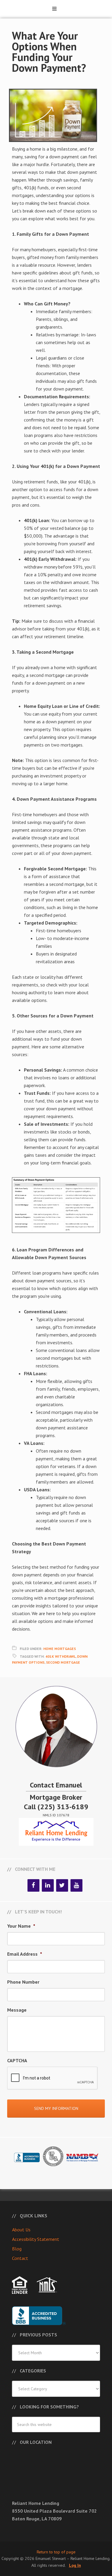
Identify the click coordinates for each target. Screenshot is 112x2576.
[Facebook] (33, 1885)
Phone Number (23, 1982)
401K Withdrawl (60, 1656)
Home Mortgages (60, 1649)
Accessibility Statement (36, 2239)
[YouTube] (76, 1885)
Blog (17, 2249)
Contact (20, 2258)
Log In (75, 2565)
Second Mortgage (63, 1662)
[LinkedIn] (48, 1885)
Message (17, 2010)
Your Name (21, 1926)
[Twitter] (62, 1885)
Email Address (25, 1954)
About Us (21, 2230)
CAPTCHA (17, 2060)
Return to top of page (56, 2552)
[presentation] (53, 2078)
